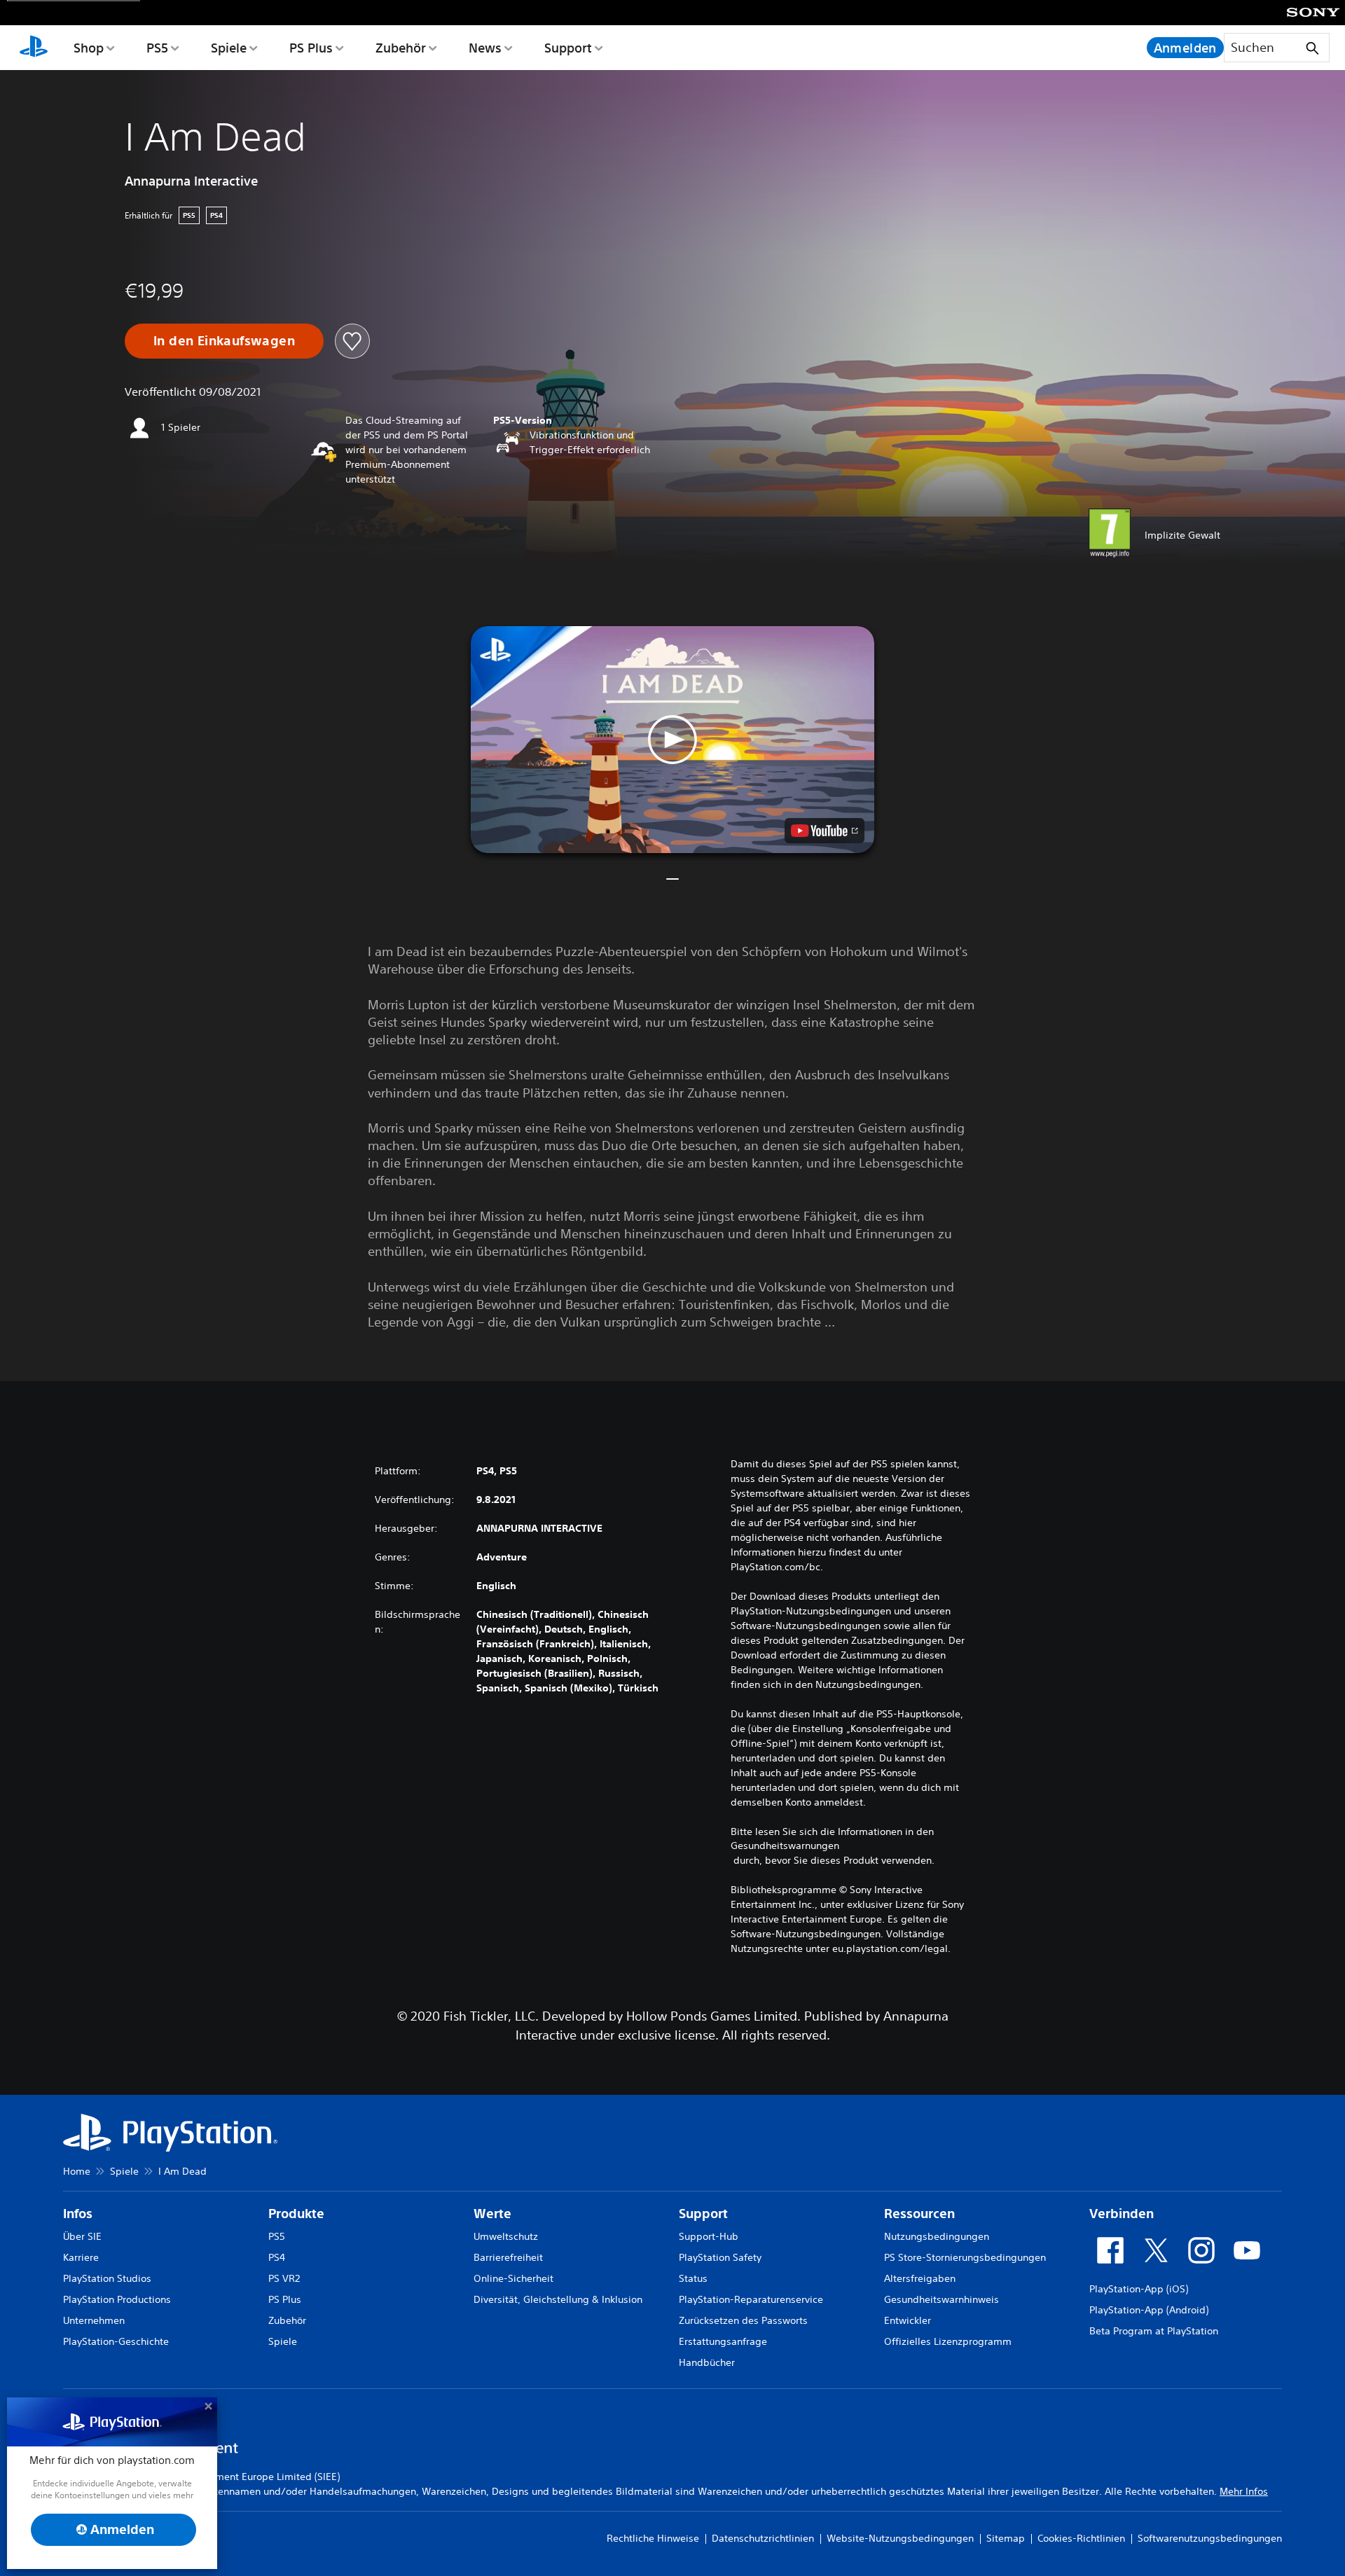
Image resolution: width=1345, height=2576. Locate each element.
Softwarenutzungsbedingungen (1210, 2538)
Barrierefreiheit (508, 2257)
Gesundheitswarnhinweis (941, 2299)
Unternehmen (94, 2320)
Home (77, 2171)
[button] (672, 740)
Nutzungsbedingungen (937, 2236)
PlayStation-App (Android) (1149, 2310)
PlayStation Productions (117, 2299)
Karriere (81, 2257)
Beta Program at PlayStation (1154, 2331)
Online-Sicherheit (513, 2278)
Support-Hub (709, 2236)
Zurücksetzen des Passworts (743, 2320)
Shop (89, 48)
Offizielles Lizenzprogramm (948, 2341)
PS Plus (311, 48)
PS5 (157, 48)
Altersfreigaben (920, 2278)
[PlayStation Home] (34, 48)
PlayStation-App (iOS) (1139, 2289)
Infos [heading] (78, 2214)
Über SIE (82, 2236)
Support (568, 48)
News (485, 48)
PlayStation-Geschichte (116, 2341)
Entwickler (908, 2320)
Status (693, 2278)
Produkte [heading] (296, 2214)
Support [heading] (703, 2214)
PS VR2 (284, 2278)
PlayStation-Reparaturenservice (751, 2299)
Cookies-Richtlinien (1081, 2538)
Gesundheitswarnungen (785, 1846)
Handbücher (707, 2362)
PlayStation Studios (107, 2278)
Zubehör (401, 48)
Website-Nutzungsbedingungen (900, 2538)
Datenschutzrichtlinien (763, 2538)
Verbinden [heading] (1122, 2214)
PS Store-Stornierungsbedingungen (965, 2257)
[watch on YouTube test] (825, 831)
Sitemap (1006, 2538)
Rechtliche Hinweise (653, 2538)
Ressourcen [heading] (919, 2214)
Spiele (229, 48)
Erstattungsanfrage (723, 2341)
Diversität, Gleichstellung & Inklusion (558, 2299)
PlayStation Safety (720, 2257)
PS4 (277, 2257)
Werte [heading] (492, 2214)
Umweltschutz (506, 2236)
